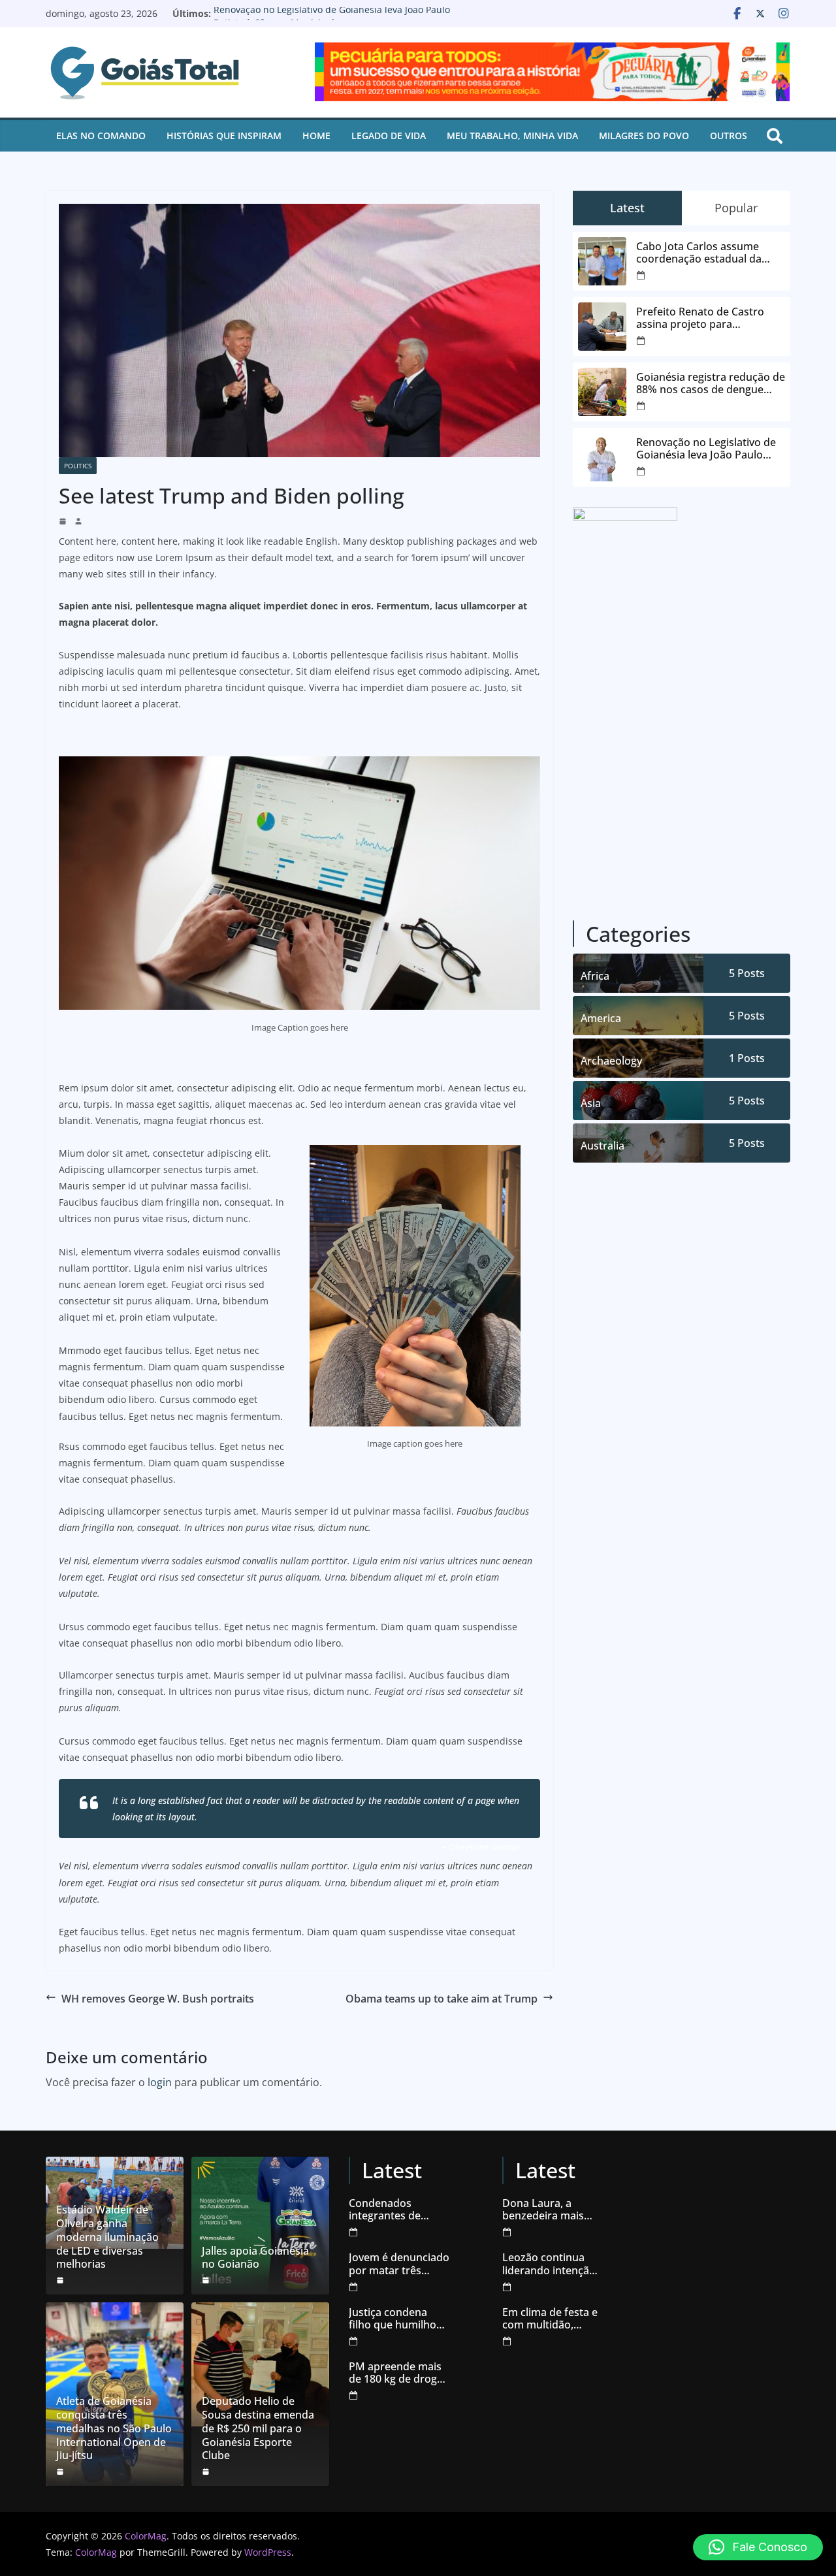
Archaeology (611, 1061)
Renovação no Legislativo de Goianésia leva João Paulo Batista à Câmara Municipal (332, 20)
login (160, 2082)
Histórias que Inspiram (224, 136)
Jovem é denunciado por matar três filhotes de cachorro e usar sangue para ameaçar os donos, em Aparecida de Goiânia (399, 2264)
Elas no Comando (101, 136)
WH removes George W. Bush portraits (158, 1999)
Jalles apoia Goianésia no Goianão (255, 2258)
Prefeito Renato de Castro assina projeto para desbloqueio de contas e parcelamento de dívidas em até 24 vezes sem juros (706, 318)
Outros (729, 136)
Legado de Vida (389, 136)
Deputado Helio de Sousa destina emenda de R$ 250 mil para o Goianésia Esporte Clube (258, 2428)
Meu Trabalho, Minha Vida (512, 136)
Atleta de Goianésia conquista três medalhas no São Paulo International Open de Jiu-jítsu (114, 2428)
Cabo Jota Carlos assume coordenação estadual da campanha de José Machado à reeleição (710, 253)
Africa (595, 976)
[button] (758, 2547)
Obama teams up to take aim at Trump (442, 1999)
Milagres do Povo (644, 136)
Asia (591, 1103)
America (601, 1018)
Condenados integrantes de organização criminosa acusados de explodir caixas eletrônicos (398, 2210)
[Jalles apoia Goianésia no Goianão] (260, 2226)
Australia (603, 1146)
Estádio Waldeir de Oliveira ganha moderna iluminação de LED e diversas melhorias (107, 2237)
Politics (78, 466)
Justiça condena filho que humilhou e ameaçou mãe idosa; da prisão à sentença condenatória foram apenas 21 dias (399, 2319)
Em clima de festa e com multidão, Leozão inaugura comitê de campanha (550, 2319)
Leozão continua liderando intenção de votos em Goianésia (549, 2264)
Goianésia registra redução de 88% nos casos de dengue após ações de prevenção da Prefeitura (711, 383)
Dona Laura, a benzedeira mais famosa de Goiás (544, 2210)
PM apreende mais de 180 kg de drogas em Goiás (398, 2373)
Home (316, 136)
